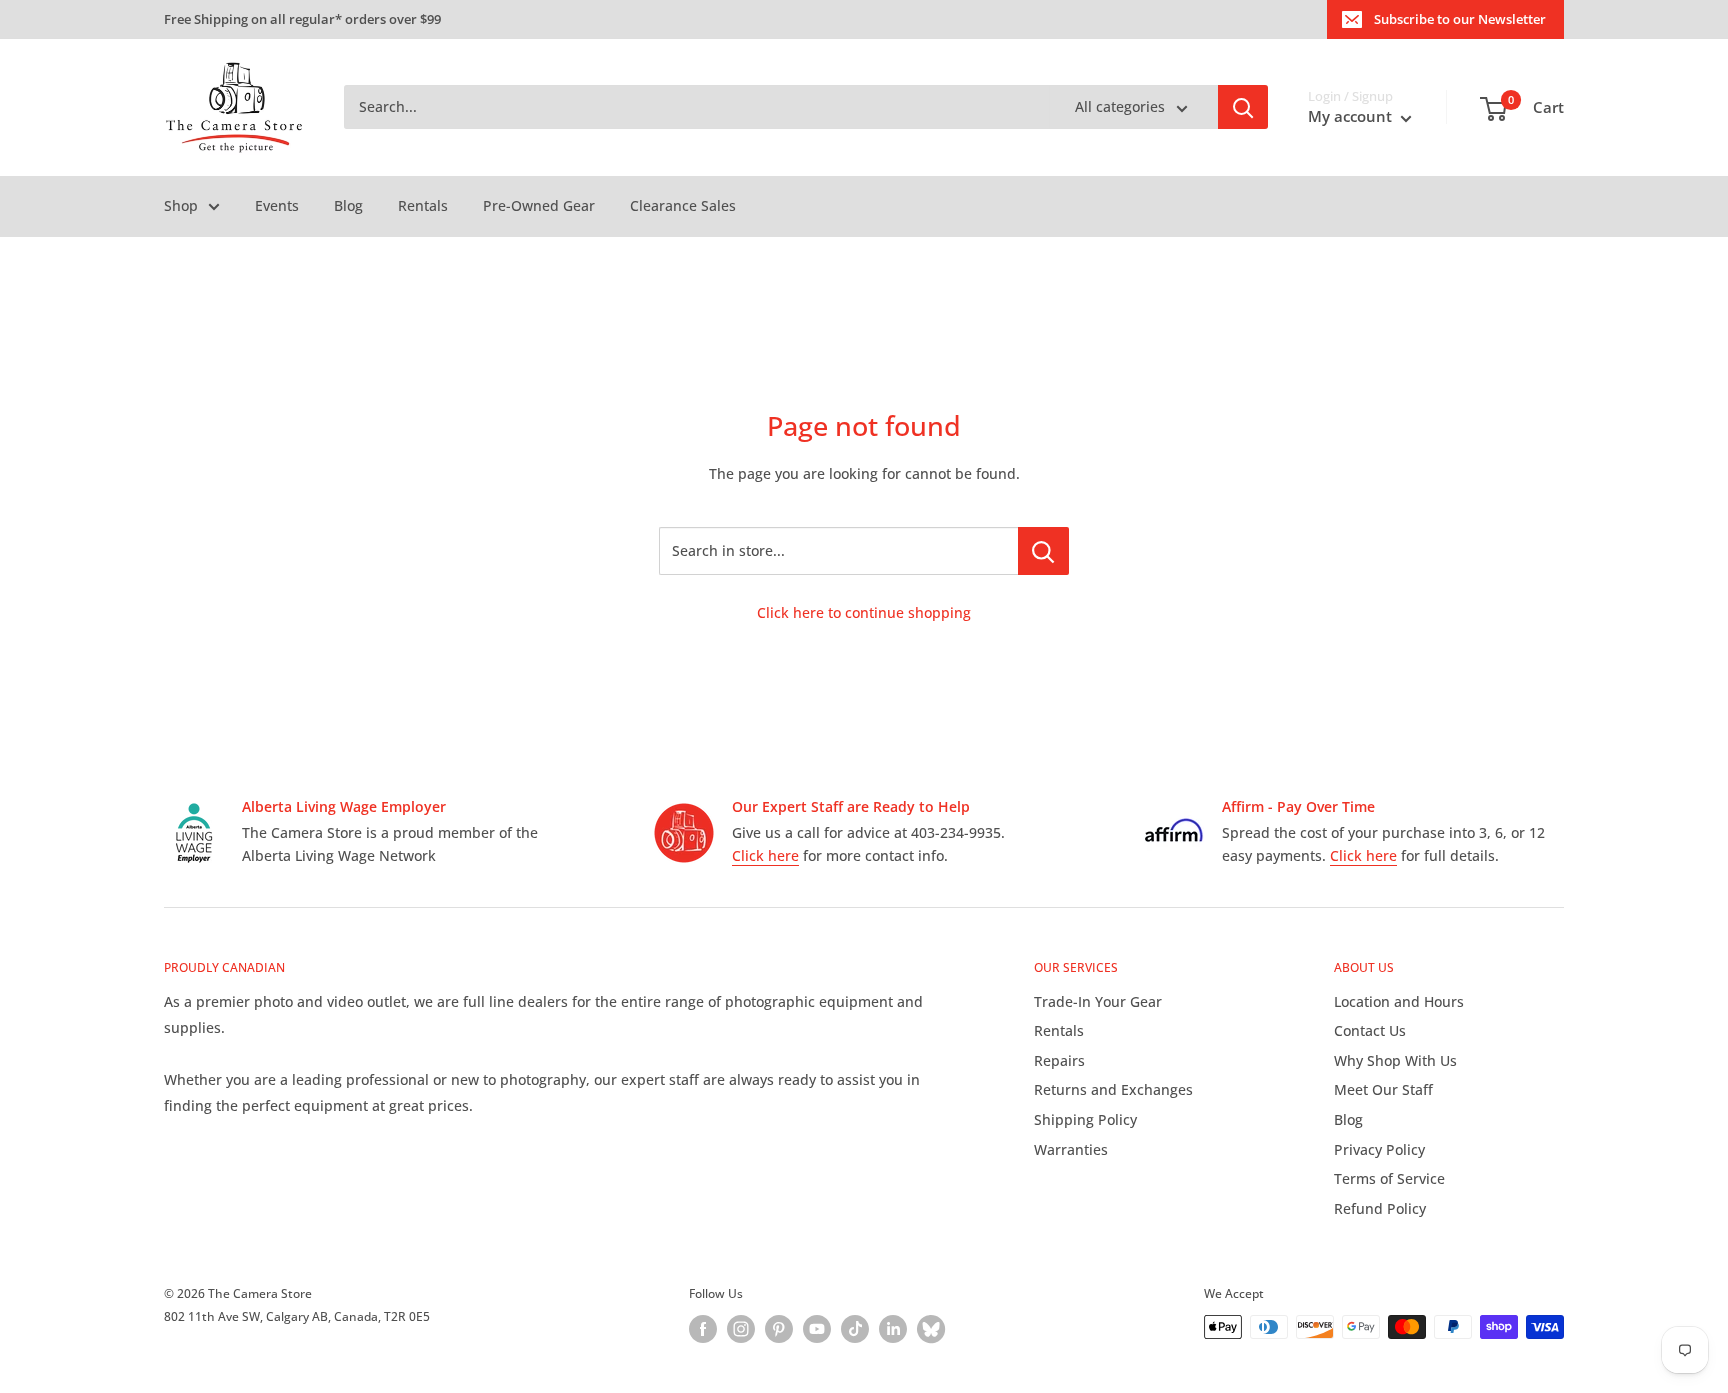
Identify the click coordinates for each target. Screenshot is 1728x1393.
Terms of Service (1389, 1178)
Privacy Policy (1379, 1149)
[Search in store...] (1043, 551)
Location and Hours (1399, 1001)
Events (277, 205)
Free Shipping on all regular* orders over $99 (302, 19)
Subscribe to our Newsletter (1460, 19)
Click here (765, 855)
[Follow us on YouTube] (817, 1329)
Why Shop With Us (1395, 1060)
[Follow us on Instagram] (741, 1329)
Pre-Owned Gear (539, 205)
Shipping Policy (1085, 1119)
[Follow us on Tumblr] (931, 1329)
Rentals (423, 205)
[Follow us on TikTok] (855, 1329)
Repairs (1059, 1060)
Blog (348, 205)
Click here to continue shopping (864, 612)
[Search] (1243, 108)
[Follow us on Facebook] (703, 1329)
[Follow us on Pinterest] (779, 1329)
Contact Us (1370, 1030)
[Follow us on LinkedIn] (893, 1329)
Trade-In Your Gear (1098, 1001)
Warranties (1071, 1149)
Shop (181, 205)
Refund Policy (1380, 1208)
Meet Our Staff (1383, 1089)
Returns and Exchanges (1113, 1089)
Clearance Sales (683, 205)
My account (1352, 117)
